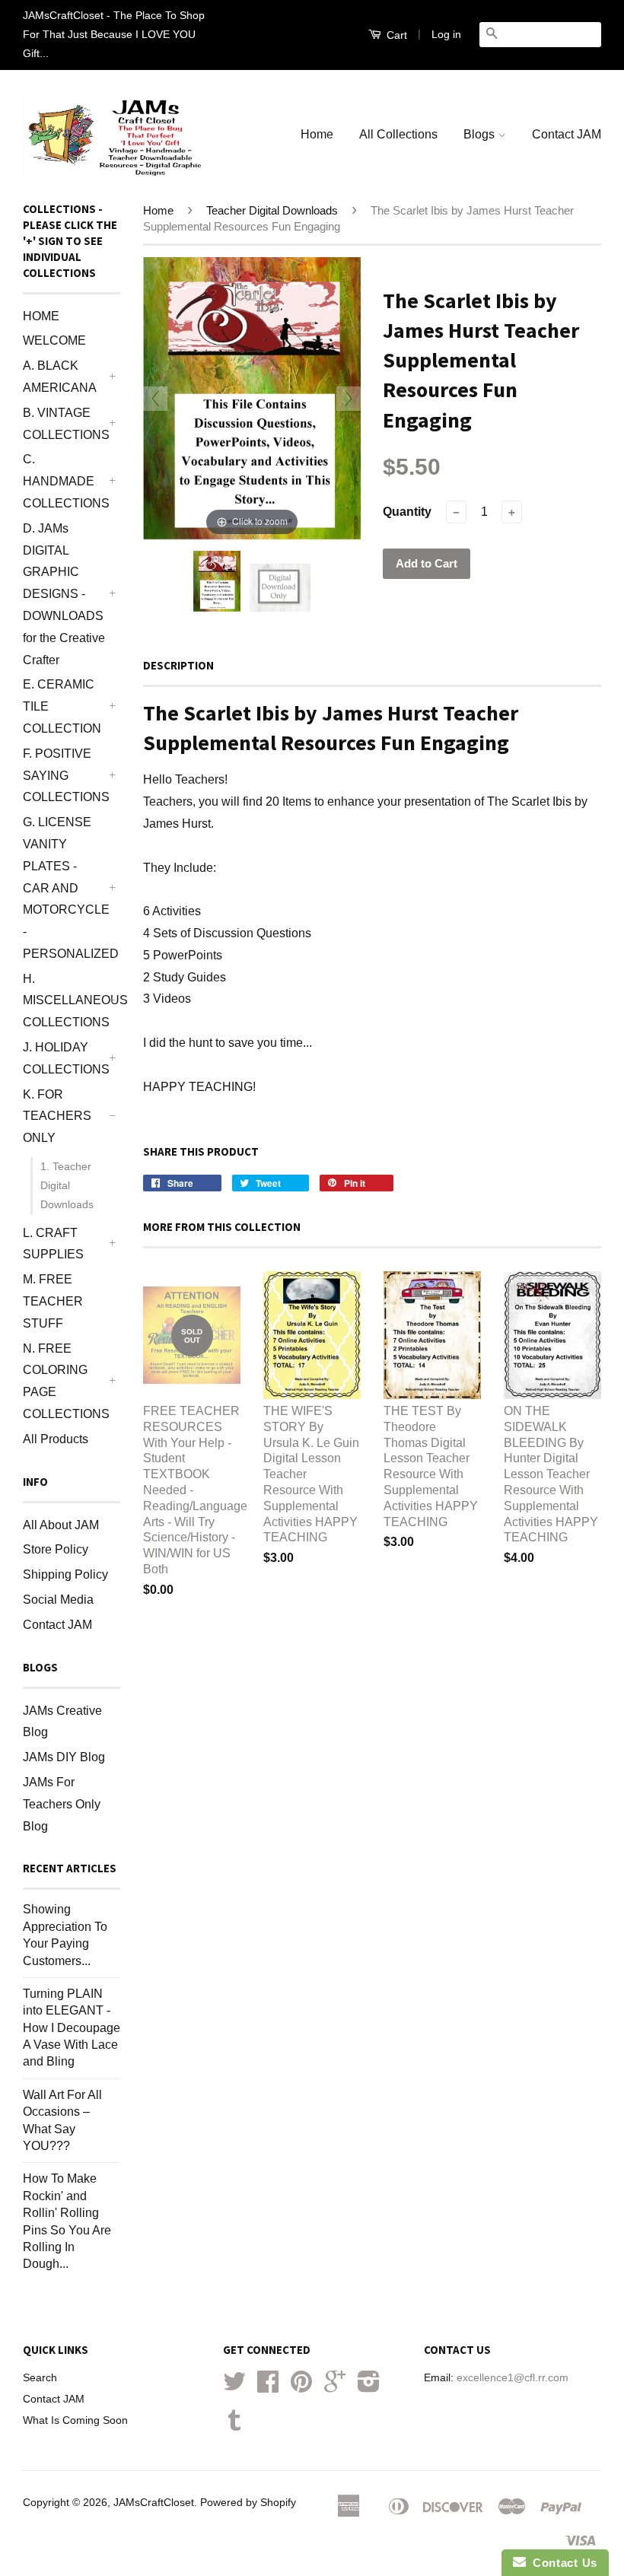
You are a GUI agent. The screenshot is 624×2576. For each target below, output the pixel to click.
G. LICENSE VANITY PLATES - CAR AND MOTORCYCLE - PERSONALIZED (64, 888)
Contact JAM (567, 134)
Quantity (407, 512)
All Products (56, 1439)
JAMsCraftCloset (154, 2503)
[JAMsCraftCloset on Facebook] (268, 2387)
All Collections (398, 134)
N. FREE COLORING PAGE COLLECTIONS (64, 1381)
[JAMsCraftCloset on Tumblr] (234, 2426)
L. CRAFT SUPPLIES (53, 1244)
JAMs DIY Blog (64, 1757)
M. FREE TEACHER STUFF (53, 1301)
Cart (395, 35)
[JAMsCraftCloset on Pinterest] (301, 2387)
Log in (446, 34)
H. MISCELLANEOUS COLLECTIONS (64, 1001)
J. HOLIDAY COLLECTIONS (64, 1058)
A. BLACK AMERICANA (60, 377)
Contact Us (562, 2563)
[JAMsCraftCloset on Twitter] (234, 2387)
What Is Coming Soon (75, 2420)
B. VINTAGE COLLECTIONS (64, 424)
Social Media (58, 1600)
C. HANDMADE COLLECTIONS (64, 481)
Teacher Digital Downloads (272, 210)
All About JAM (61, 1525)
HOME (41, 316)
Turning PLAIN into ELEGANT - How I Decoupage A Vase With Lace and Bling (72, 2028)
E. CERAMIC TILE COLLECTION (62, 706)
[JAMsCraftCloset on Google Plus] (335, 2387)
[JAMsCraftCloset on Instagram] (369, 2387)
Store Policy (56, 1549)
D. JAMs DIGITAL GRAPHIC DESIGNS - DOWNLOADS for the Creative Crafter (64, 594)
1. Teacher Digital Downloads (67, 1185)
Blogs (481, 134)
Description (178, 665)
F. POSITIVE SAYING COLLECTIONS (64, 776)
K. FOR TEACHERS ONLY (57, 1116)
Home (317, 134)
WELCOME (54, 340)
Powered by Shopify (248, 2503)
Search (40, 2378)
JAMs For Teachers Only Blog (62, 1804)
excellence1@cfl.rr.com (513, 2378)
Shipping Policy (65, 1574)
